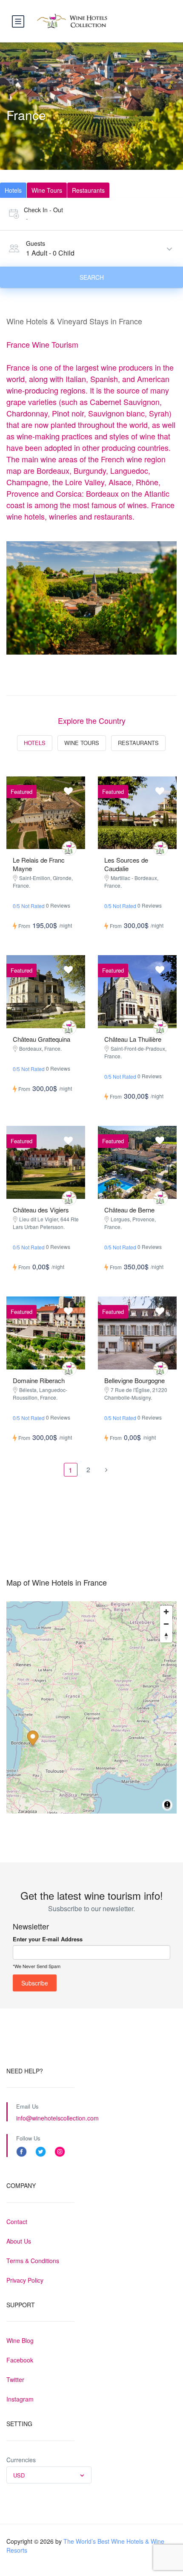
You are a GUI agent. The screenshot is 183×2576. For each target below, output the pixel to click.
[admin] (69, 848)
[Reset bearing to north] (166, 1636)
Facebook (20, 2360)
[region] (91, 1707)
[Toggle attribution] (167, 1806)
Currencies (21, 2460)
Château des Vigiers (41, 1210)
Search (92, 277)
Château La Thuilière (133, 1039)
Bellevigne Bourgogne (134, 1380)
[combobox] (49, 2475)
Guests (36, 243)
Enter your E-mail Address (48, 1939)
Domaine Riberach (39, 1380)
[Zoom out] (166, 1624)
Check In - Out (43, 210)
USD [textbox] (19, 2475)
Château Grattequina (41, 1039)
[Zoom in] (166, 1612)
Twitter (15, 2379)
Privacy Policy (25, 2280)
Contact (17, 2222)
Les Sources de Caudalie (126, 864)
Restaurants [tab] (88, 190)
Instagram (20, 2399)
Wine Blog (20, 2340)
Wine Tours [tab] (47, 190)
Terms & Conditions (33, 2261)
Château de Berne (129, 1210)
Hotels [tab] (13, 190)
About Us (19, 2241)
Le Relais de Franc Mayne (39, 864)
